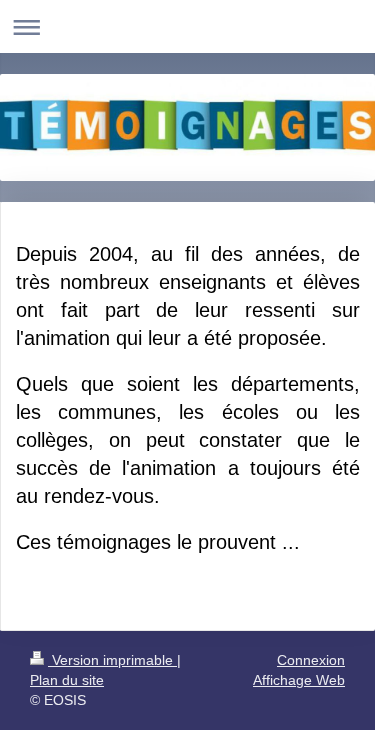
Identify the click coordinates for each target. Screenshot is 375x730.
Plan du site (67, 680)
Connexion (311, 660)
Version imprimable (112, 660)
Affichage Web (299, 680)
